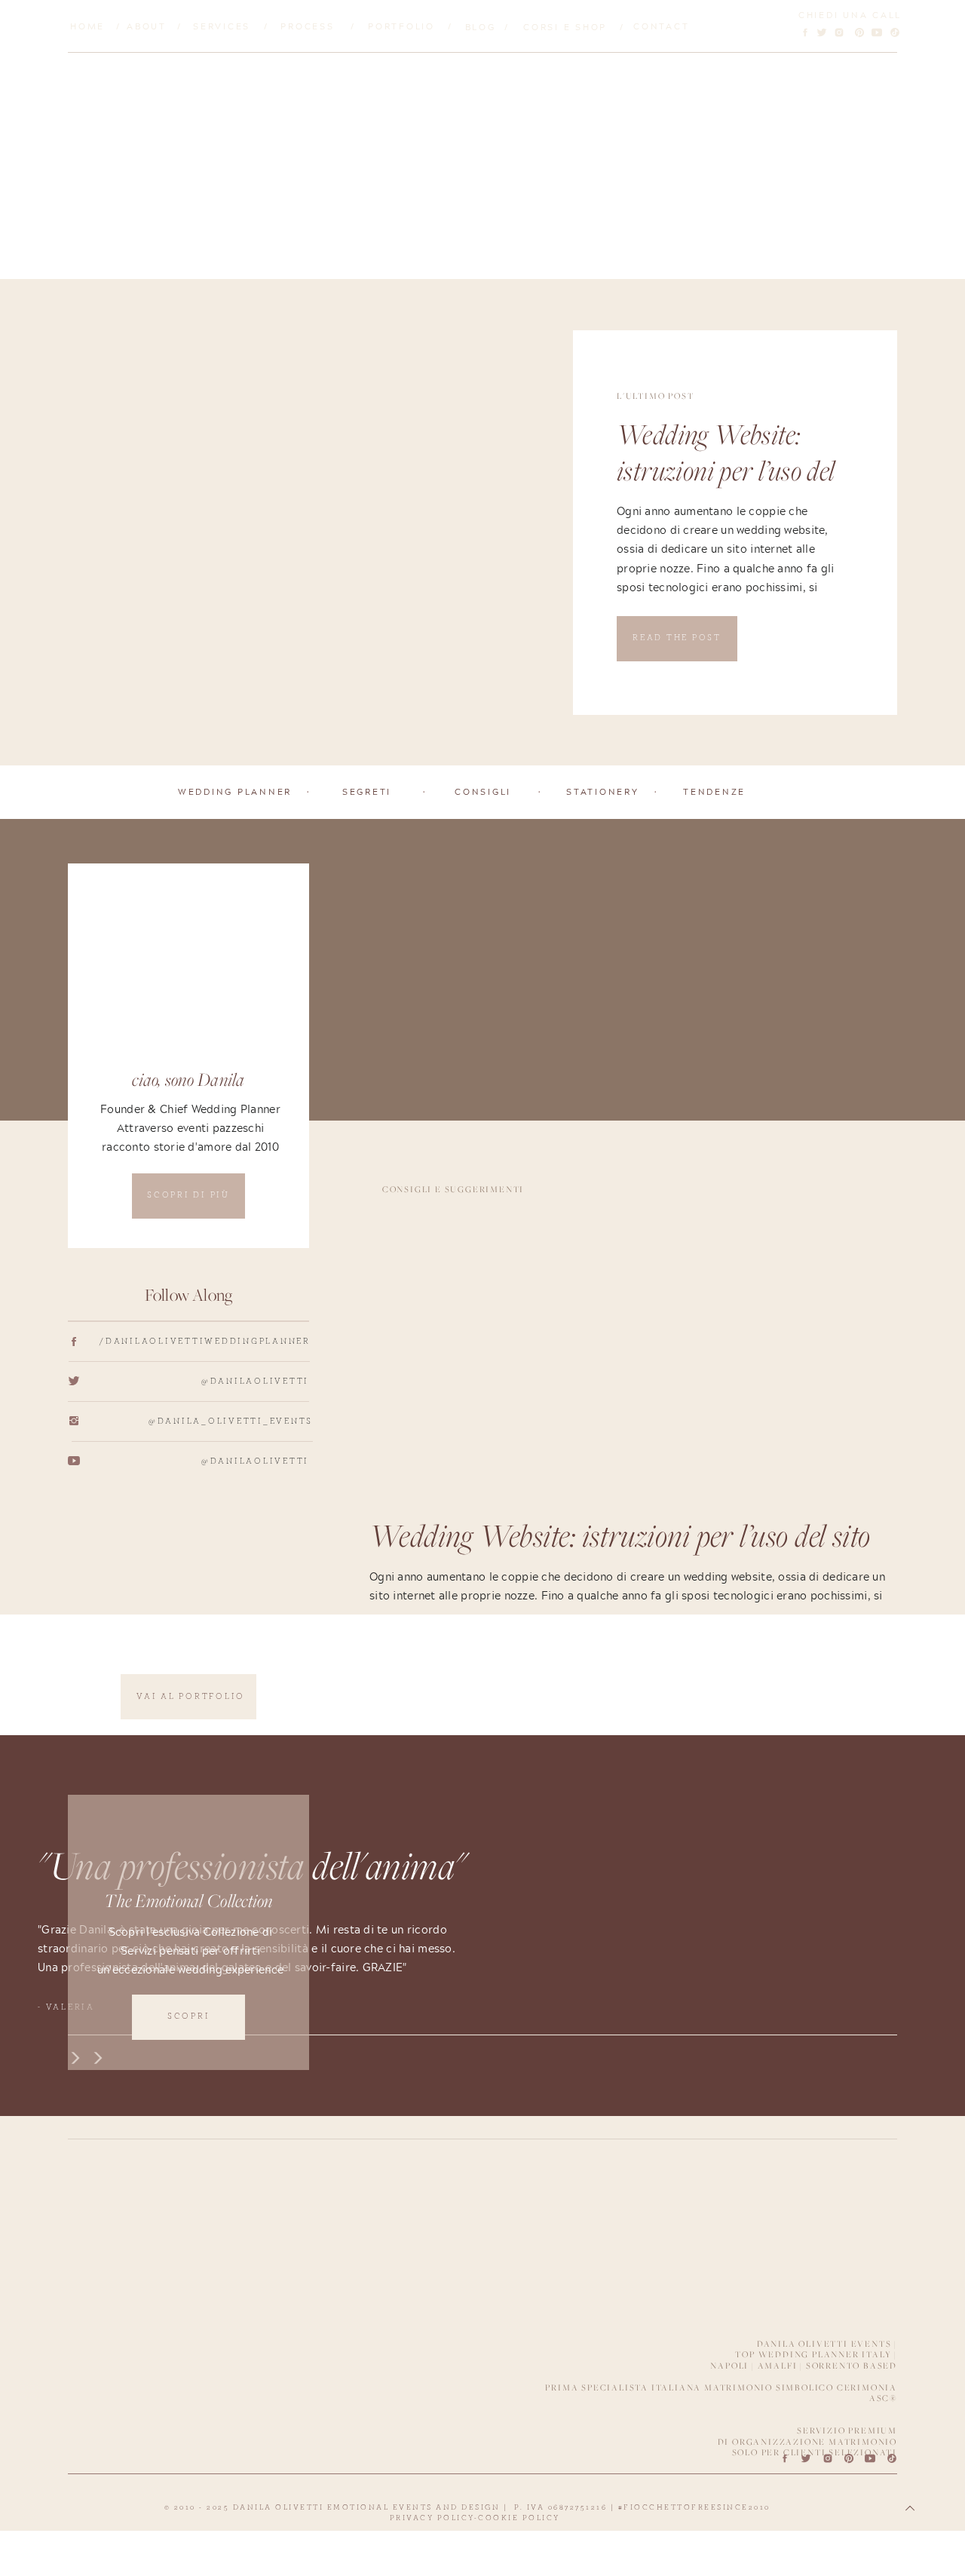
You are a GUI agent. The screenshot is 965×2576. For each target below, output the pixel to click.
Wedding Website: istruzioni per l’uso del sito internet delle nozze (732, 474)
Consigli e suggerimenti (453, 1189)
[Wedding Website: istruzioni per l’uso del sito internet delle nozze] (315, 523)
